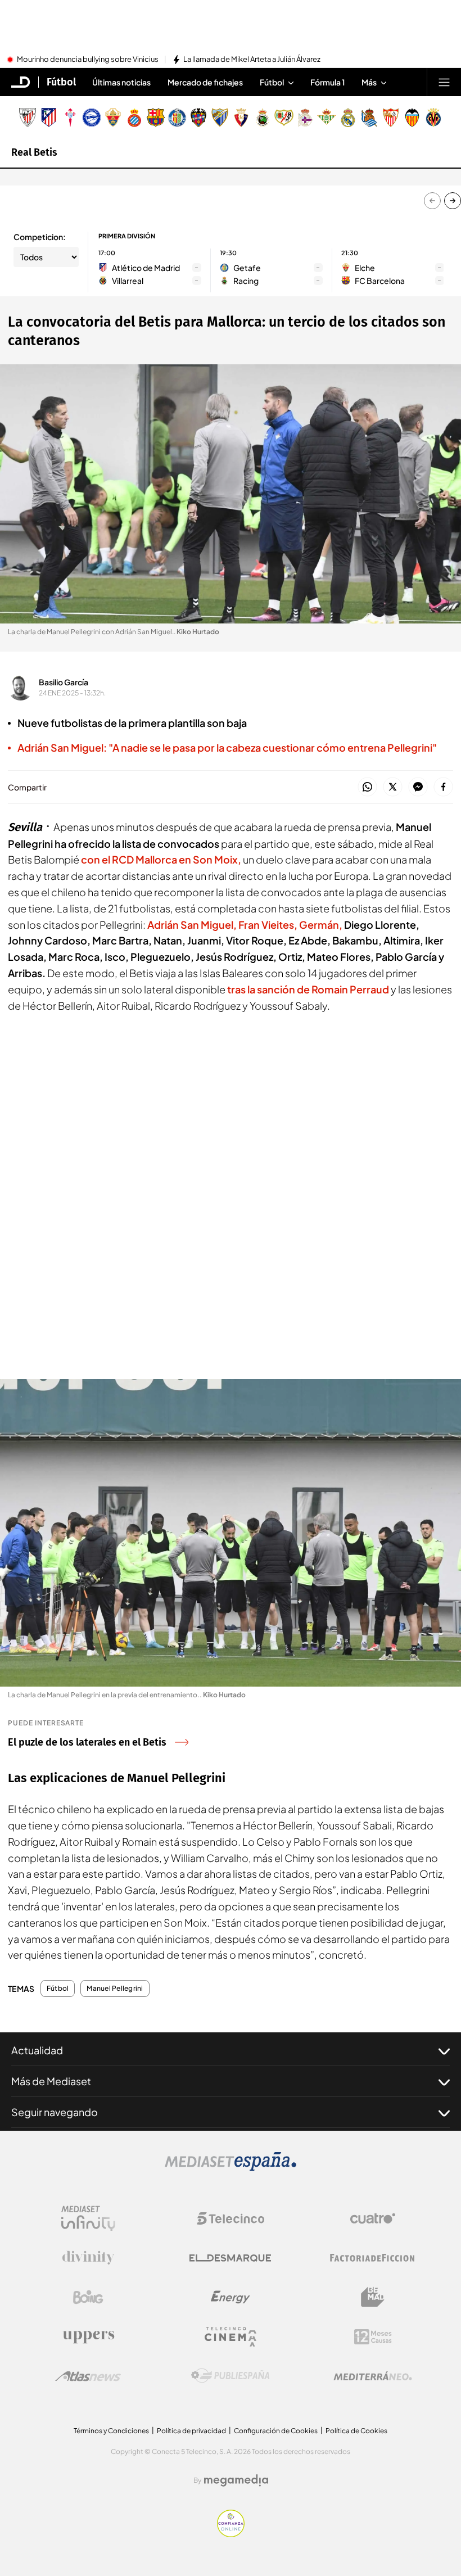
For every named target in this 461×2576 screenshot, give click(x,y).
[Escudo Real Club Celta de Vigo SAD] (70, 117)
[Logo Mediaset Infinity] (88, 2218)
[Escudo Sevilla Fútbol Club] (391, 117)
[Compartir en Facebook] (443, 787)
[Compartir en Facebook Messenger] (418, 787)
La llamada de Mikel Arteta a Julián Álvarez (252, 60)
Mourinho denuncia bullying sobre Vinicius (88, 60)
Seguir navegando (55, 2112)
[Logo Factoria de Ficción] (373, 2258)
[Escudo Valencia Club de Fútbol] (412, 117)
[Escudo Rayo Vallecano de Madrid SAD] (284, 117)
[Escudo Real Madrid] (348, 117)
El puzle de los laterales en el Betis (87, 1742)
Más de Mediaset (51, 2081)
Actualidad (37, 2050)
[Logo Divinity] (88, 2258)
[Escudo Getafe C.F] (177, 117)
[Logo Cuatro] (373, 2218)
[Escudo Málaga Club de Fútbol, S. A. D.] (220, 117)
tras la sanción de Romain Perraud (308, 989)
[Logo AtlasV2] (88, 2376)
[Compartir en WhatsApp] (367, 787)
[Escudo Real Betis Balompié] (327, 117)
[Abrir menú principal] (444, 82)
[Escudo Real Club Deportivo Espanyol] (134, 117)
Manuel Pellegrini (115, 1989)
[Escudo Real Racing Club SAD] (263, 117)
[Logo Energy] (231, 2297)
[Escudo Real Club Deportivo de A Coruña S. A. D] (305, 117)
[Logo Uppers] (88, 2337)
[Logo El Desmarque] (230, 2258)
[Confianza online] (231, 2534)
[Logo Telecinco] (231, 2218)
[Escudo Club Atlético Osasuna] (241, 117)
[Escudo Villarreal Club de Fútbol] (433, 117)
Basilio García (64, 682)
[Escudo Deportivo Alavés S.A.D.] (92, 117)
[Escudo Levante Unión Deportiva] (198, 117)
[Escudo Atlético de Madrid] (49, 117)
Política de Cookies (356, 2431)
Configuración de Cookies (276, 2431)
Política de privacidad (191, 2431)
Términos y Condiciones (111, 2431)
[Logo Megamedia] (236, 2480)
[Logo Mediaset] (231, 2168)
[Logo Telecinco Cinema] (231, 2337)
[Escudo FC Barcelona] (156, 117)
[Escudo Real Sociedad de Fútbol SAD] (369, 117)
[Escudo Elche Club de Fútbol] (113, 117)
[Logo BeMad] (373, 2297)
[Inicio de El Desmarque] (21, 82)
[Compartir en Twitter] (393, 787)
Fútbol (61, 82)
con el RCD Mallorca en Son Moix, (161, 859)
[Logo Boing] (88, 2297)
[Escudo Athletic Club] (28, 117)
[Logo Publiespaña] (231, 2376)
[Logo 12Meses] (373, 2337)
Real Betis (34, 152)
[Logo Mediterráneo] (373, 2376)
